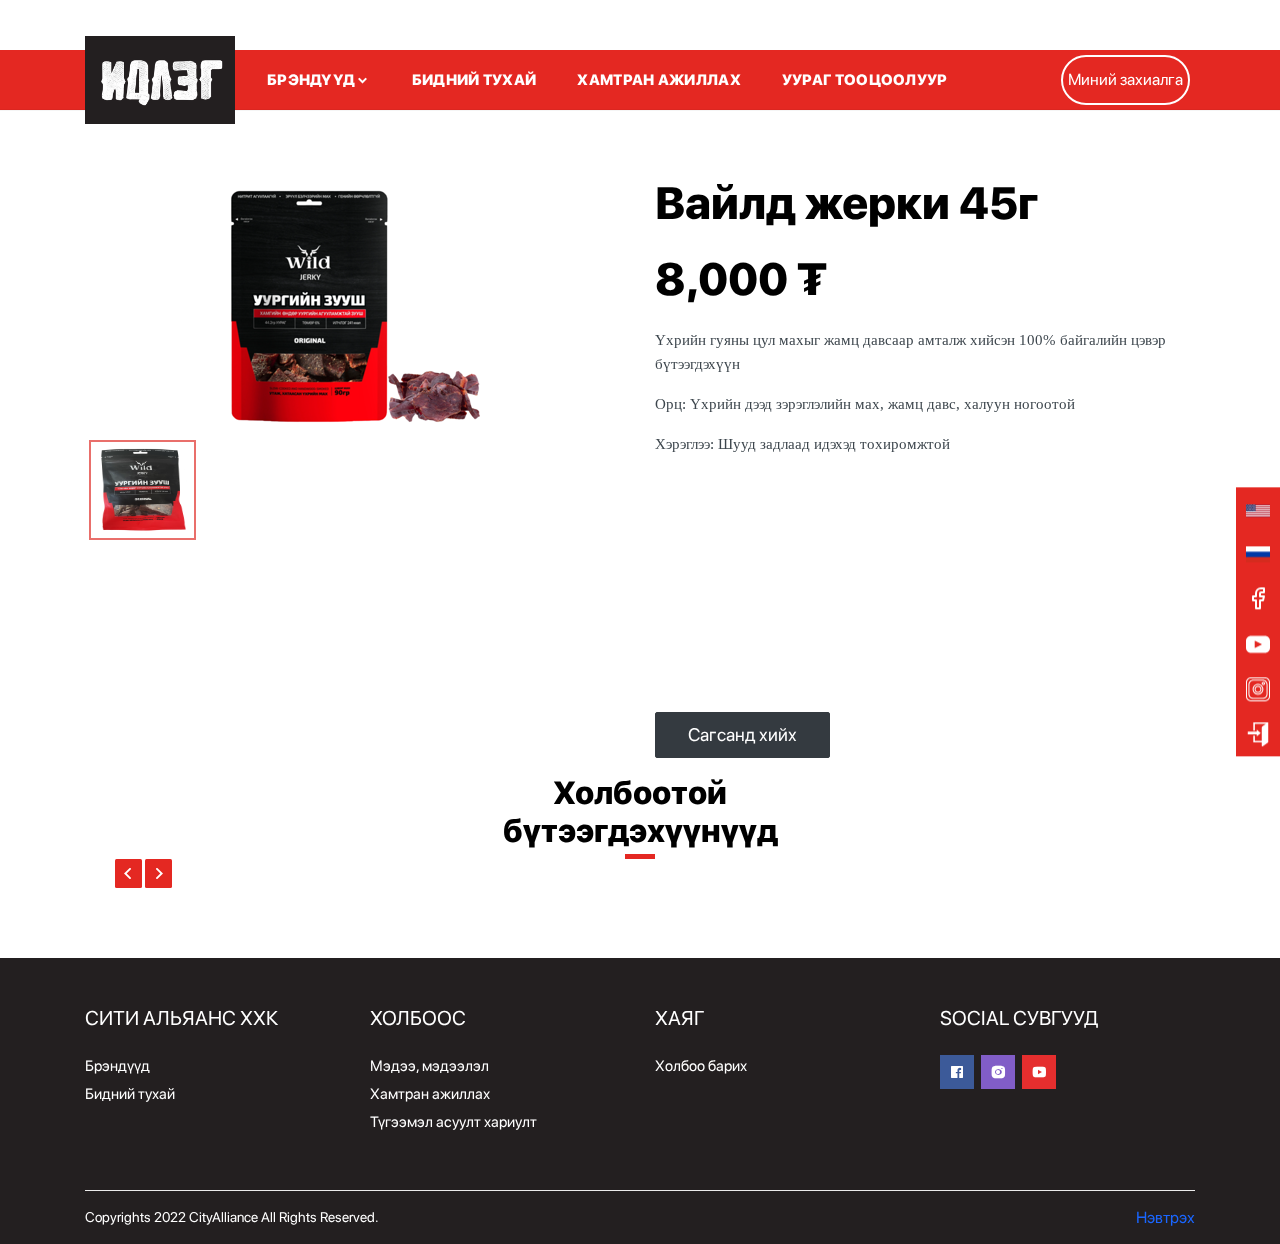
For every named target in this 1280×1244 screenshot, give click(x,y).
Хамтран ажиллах (430, 1094)
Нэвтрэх (1165, 1217)
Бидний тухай (130, 1094)
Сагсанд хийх (742, 734)
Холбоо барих (701, 1066)
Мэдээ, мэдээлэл (429, 1066)
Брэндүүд (117, 1066)
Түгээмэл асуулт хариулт (453, 1122)
